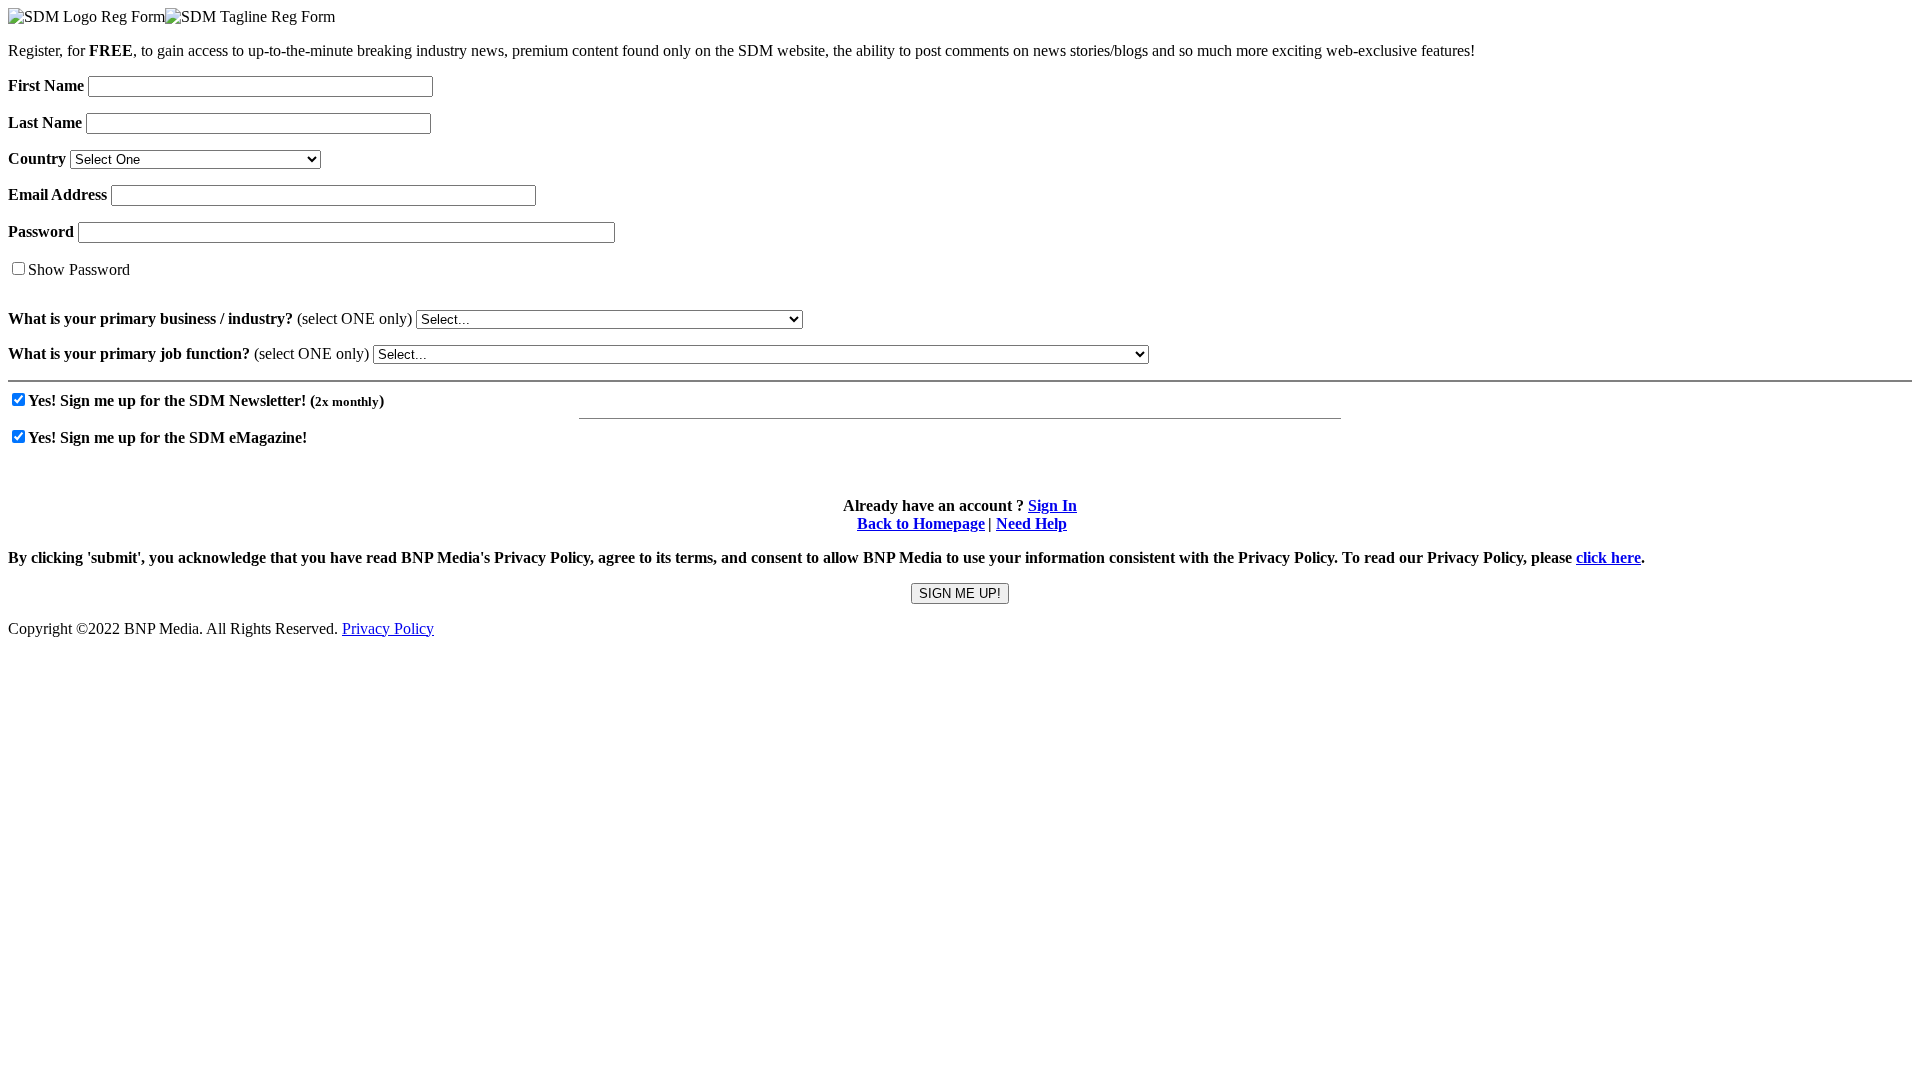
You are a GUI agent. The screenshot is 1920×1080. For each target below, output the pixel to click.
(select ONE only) (210, 318)
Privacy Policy (388, 628)
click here (1608, 557)
